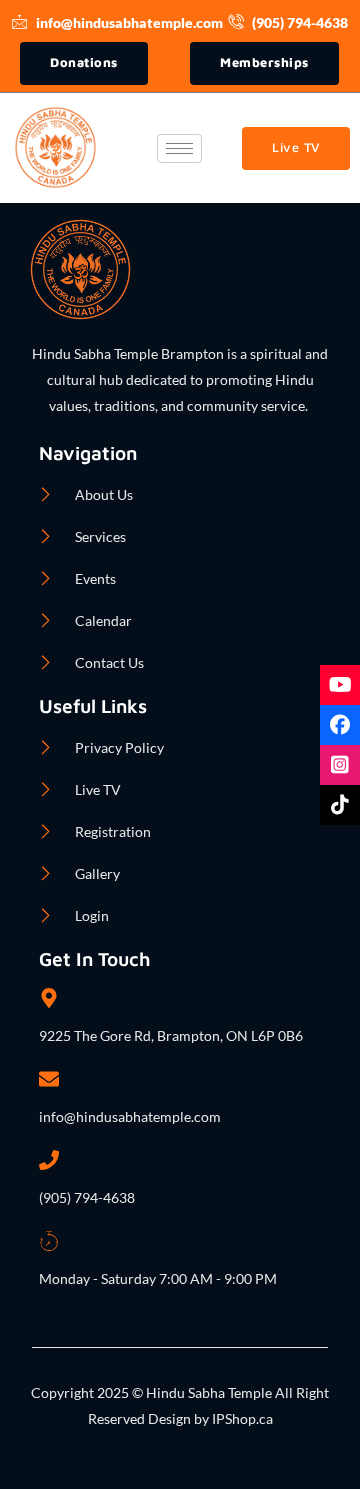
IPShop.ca (241, 1418)
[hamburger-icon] (179, 148)
